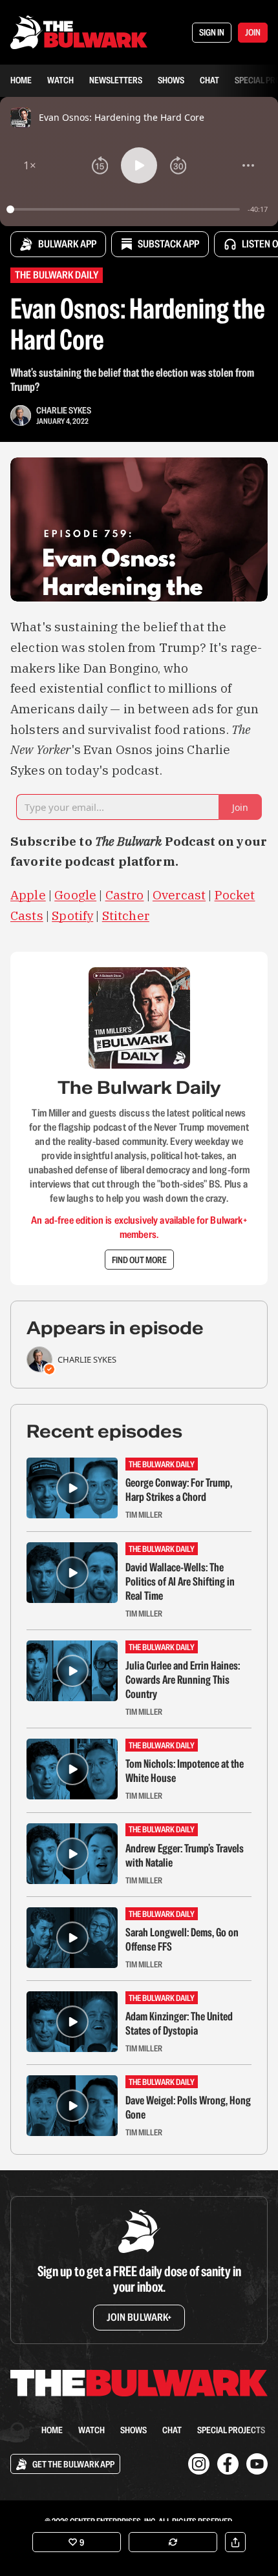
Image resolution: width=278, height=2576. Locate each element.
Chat (209, 80)
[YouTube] (257, 2464)
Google (75, 895)
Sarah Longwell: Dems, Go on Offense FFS (182, 1940)
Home (21, 80)
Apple (28, 895)
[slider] (125, 209)
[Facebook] (228, 2464)
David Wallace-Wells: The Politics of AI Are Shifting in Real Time (180, 1582)
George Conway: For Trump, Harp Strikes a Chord (179, 1490)
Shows (171, 80)
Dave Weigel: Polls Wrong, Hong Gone (188, 2108)
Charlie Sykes (64, 410)
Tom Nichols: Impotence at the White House (185, 1771)
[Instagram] (199, 2464)
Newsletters (116, 80)
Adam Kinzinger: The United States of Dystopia (179, 2024)
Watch (60, 80)
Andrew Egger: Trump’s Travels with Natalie (185, 1856)
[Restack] (173, 2542)
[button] (30, 165)
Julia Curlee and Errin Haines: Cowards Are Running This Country (183, 1680)
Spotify (72, 916)
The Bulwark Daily (57, 275)
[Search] (18, 2430)
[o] (72, 1488)
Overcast (179, 895)
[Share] (235, 2542)
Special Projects (231, 2430)
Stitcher (126, 916)
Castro (125, 895)
